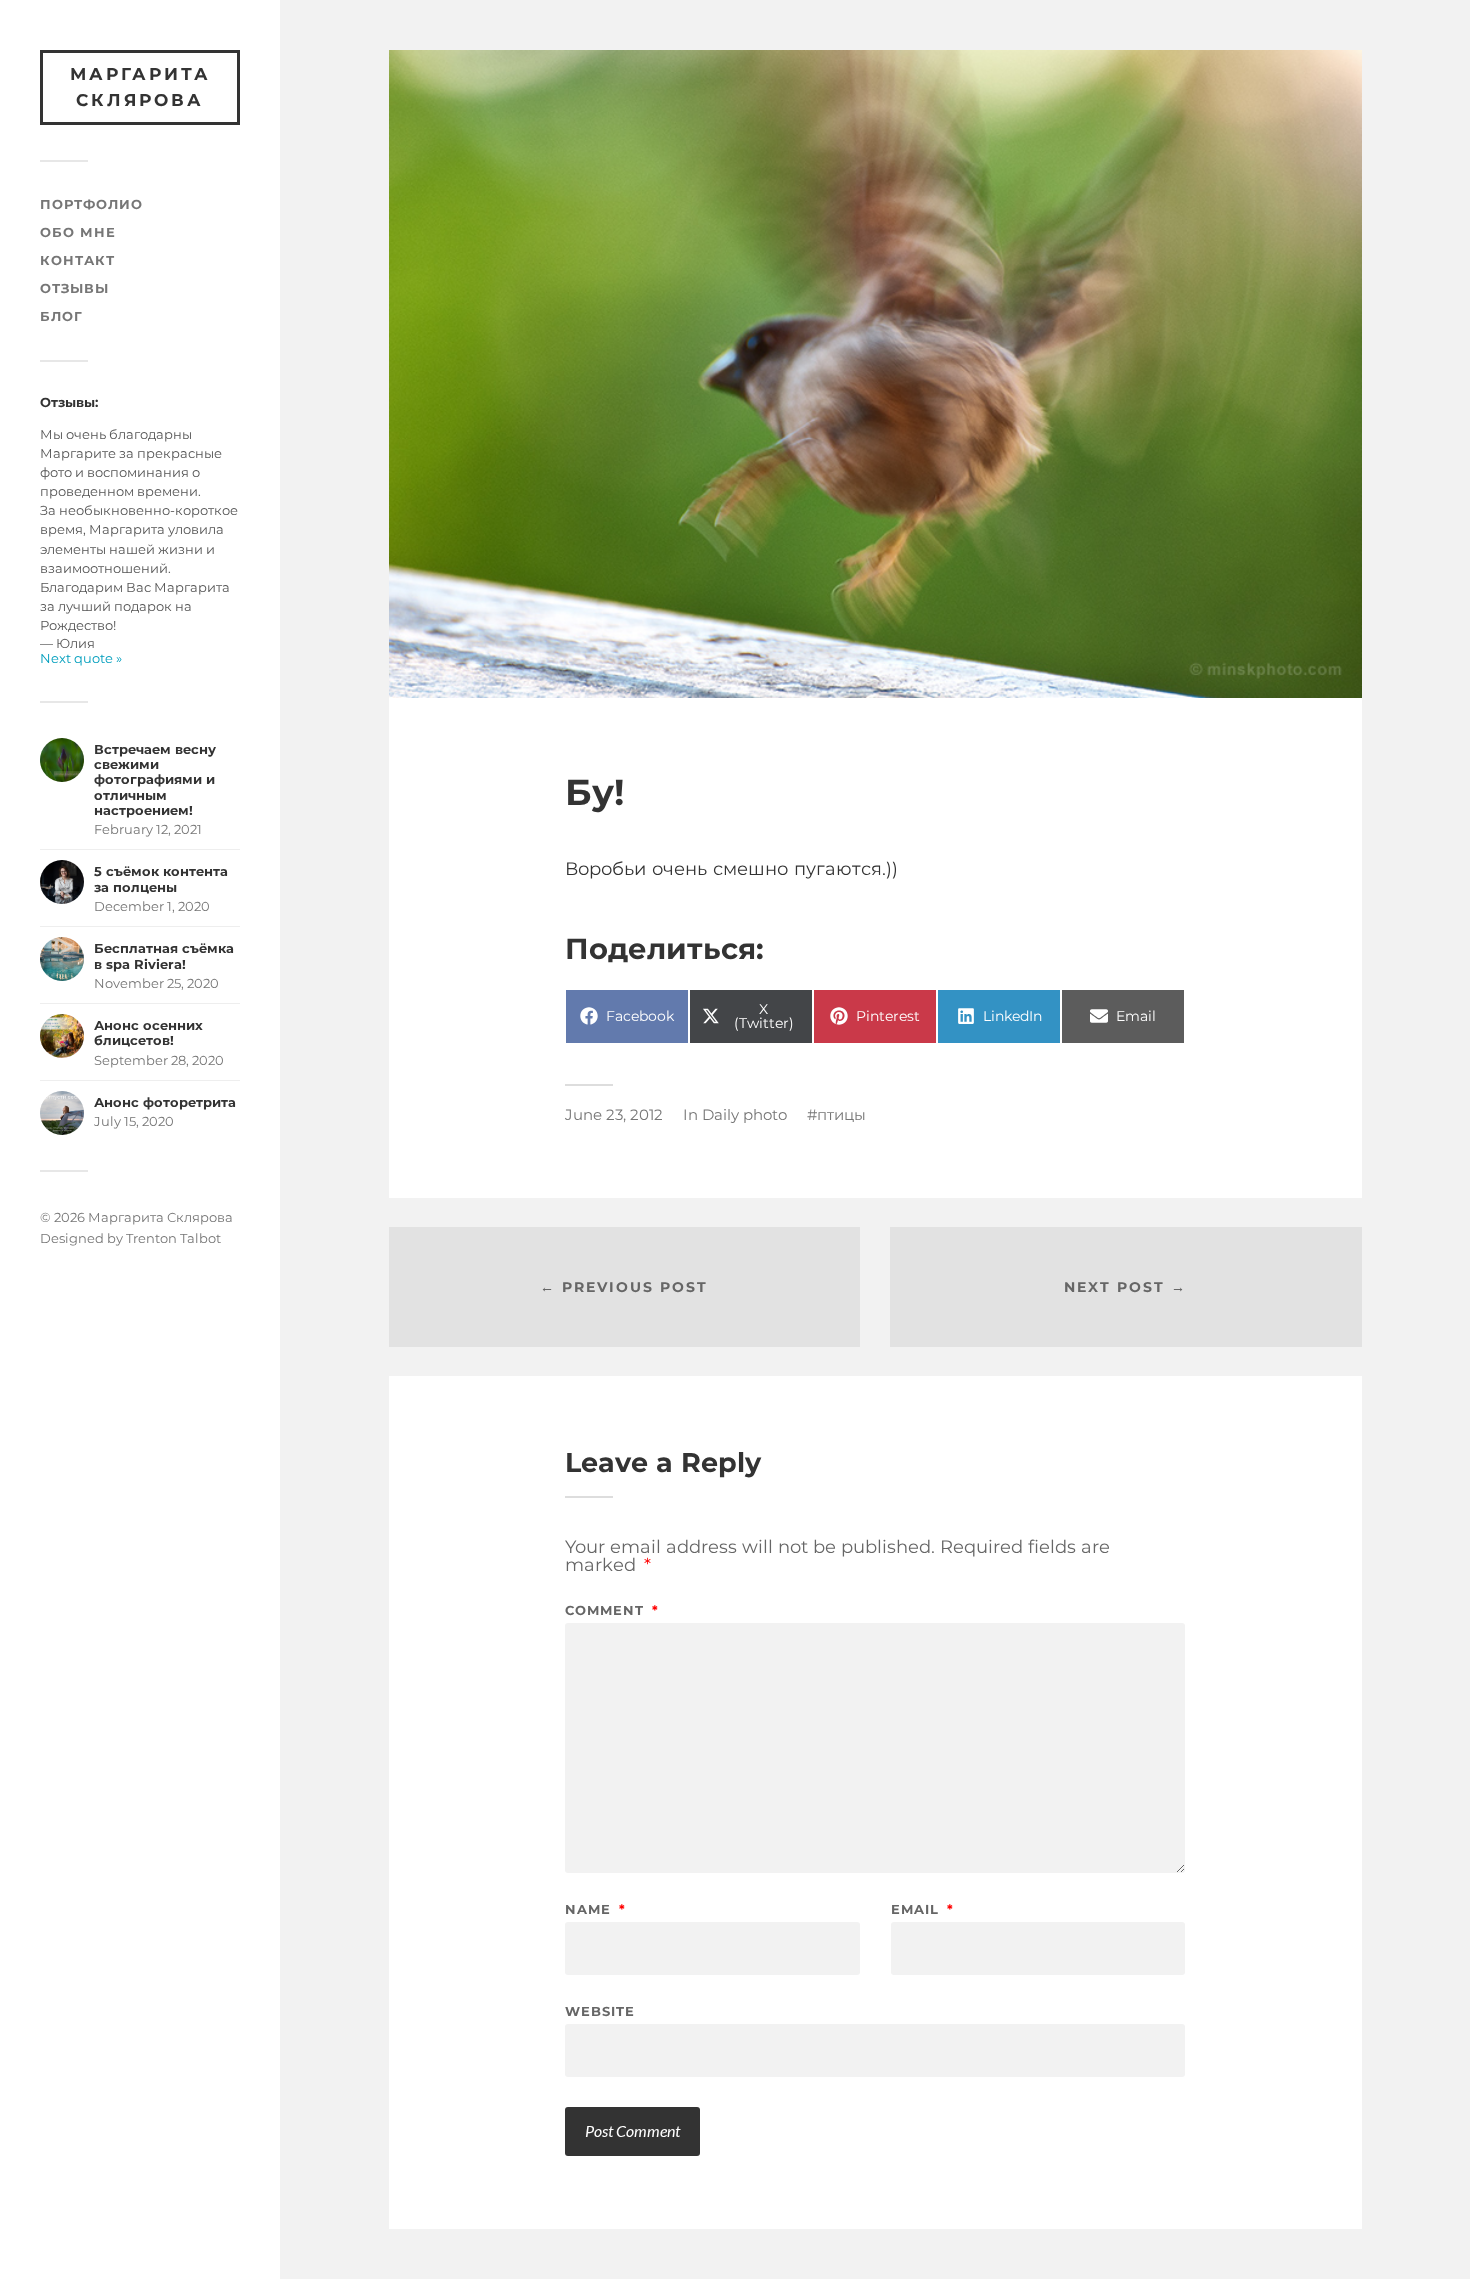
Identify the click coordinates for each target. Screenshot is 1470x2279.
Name (595, 1909)
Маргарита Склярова (140, 87)
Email (922, 1909)
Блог (61, 316)
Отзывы (74, 288)
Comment (612, 1610)
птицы (841, 1114)
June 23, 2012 (614, 1114)
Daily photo (744, 1114)
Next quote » (81, 658)
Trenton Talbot (173, 1238)
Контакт (77, 260)
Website (600, 2010)
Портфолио (91, 204)
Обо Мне (78, 232)
